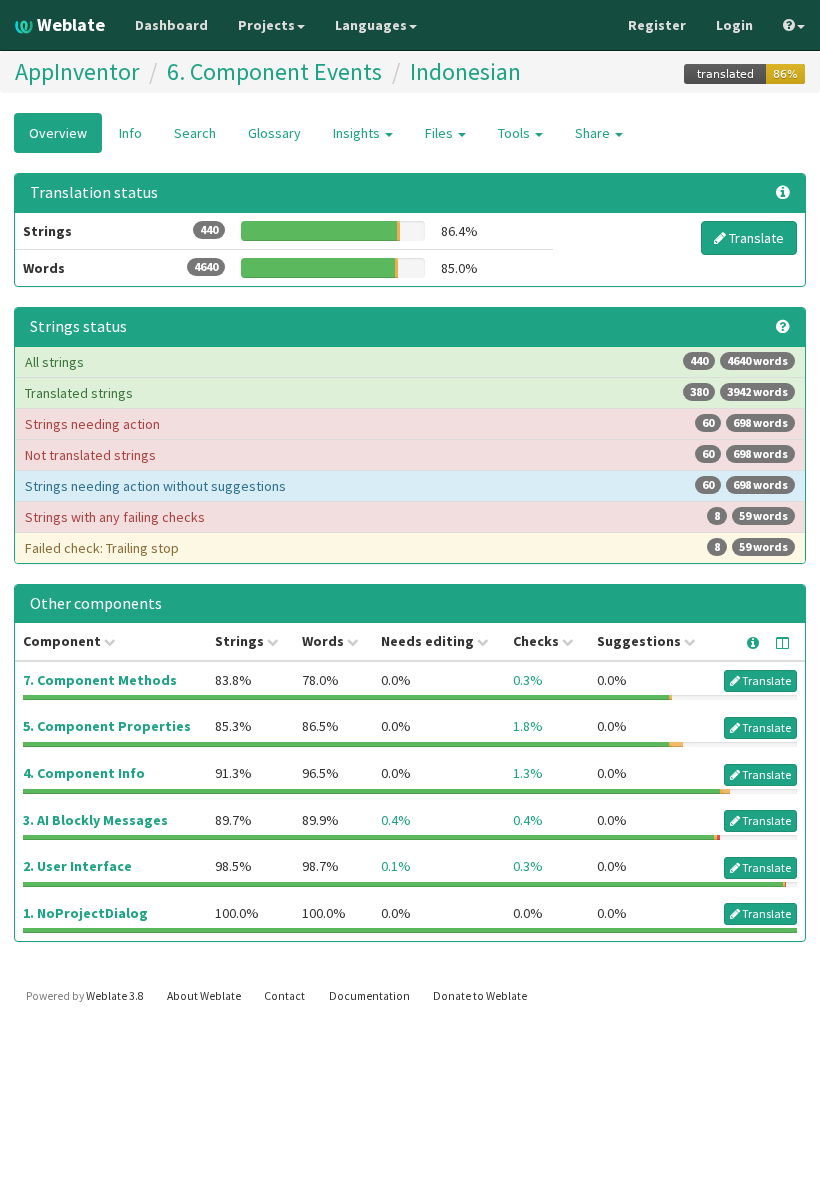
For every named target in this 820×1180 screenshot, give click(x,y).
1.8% (528, 726)
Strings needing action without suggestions (406, 486)
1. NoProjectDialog (85, 913)
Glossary (274, 133)
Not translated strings (406, 455)
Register (657, 25)
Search (195, 133)
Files (440, 133)
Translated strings (406, 393)
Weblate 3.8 (115, 996)
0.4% (396, 820)
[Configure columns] (782, 643)
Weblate (69, 24)
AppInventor (77, 71)
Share (594, 133)
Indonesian (465, 71)
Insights (358, 133)
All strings (406, 362)
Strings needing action (406, 424)
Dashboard (171, 25)
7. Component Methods (100, 680)
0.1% (396, 866)
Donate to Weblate (480, 996)
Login (734, 25)
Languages (371, 25)
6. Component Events (274, 71)
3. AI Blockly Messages (95, 820)
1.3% (528, 773)
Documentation (369, 996)
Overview (58, 133)
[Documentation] (783, 327)
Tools (515, 133)
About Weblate (204, 996)
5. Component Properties (107, 726)
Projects (266, 25)
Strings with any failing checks (406, 517)
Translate (755, 238)
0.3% (528, 680)
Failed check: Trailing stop (406, 548)
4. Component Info (84, 773)
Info (130, 133)
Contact (284, 996)
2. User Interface (77, 866)
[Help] (794, 25)
